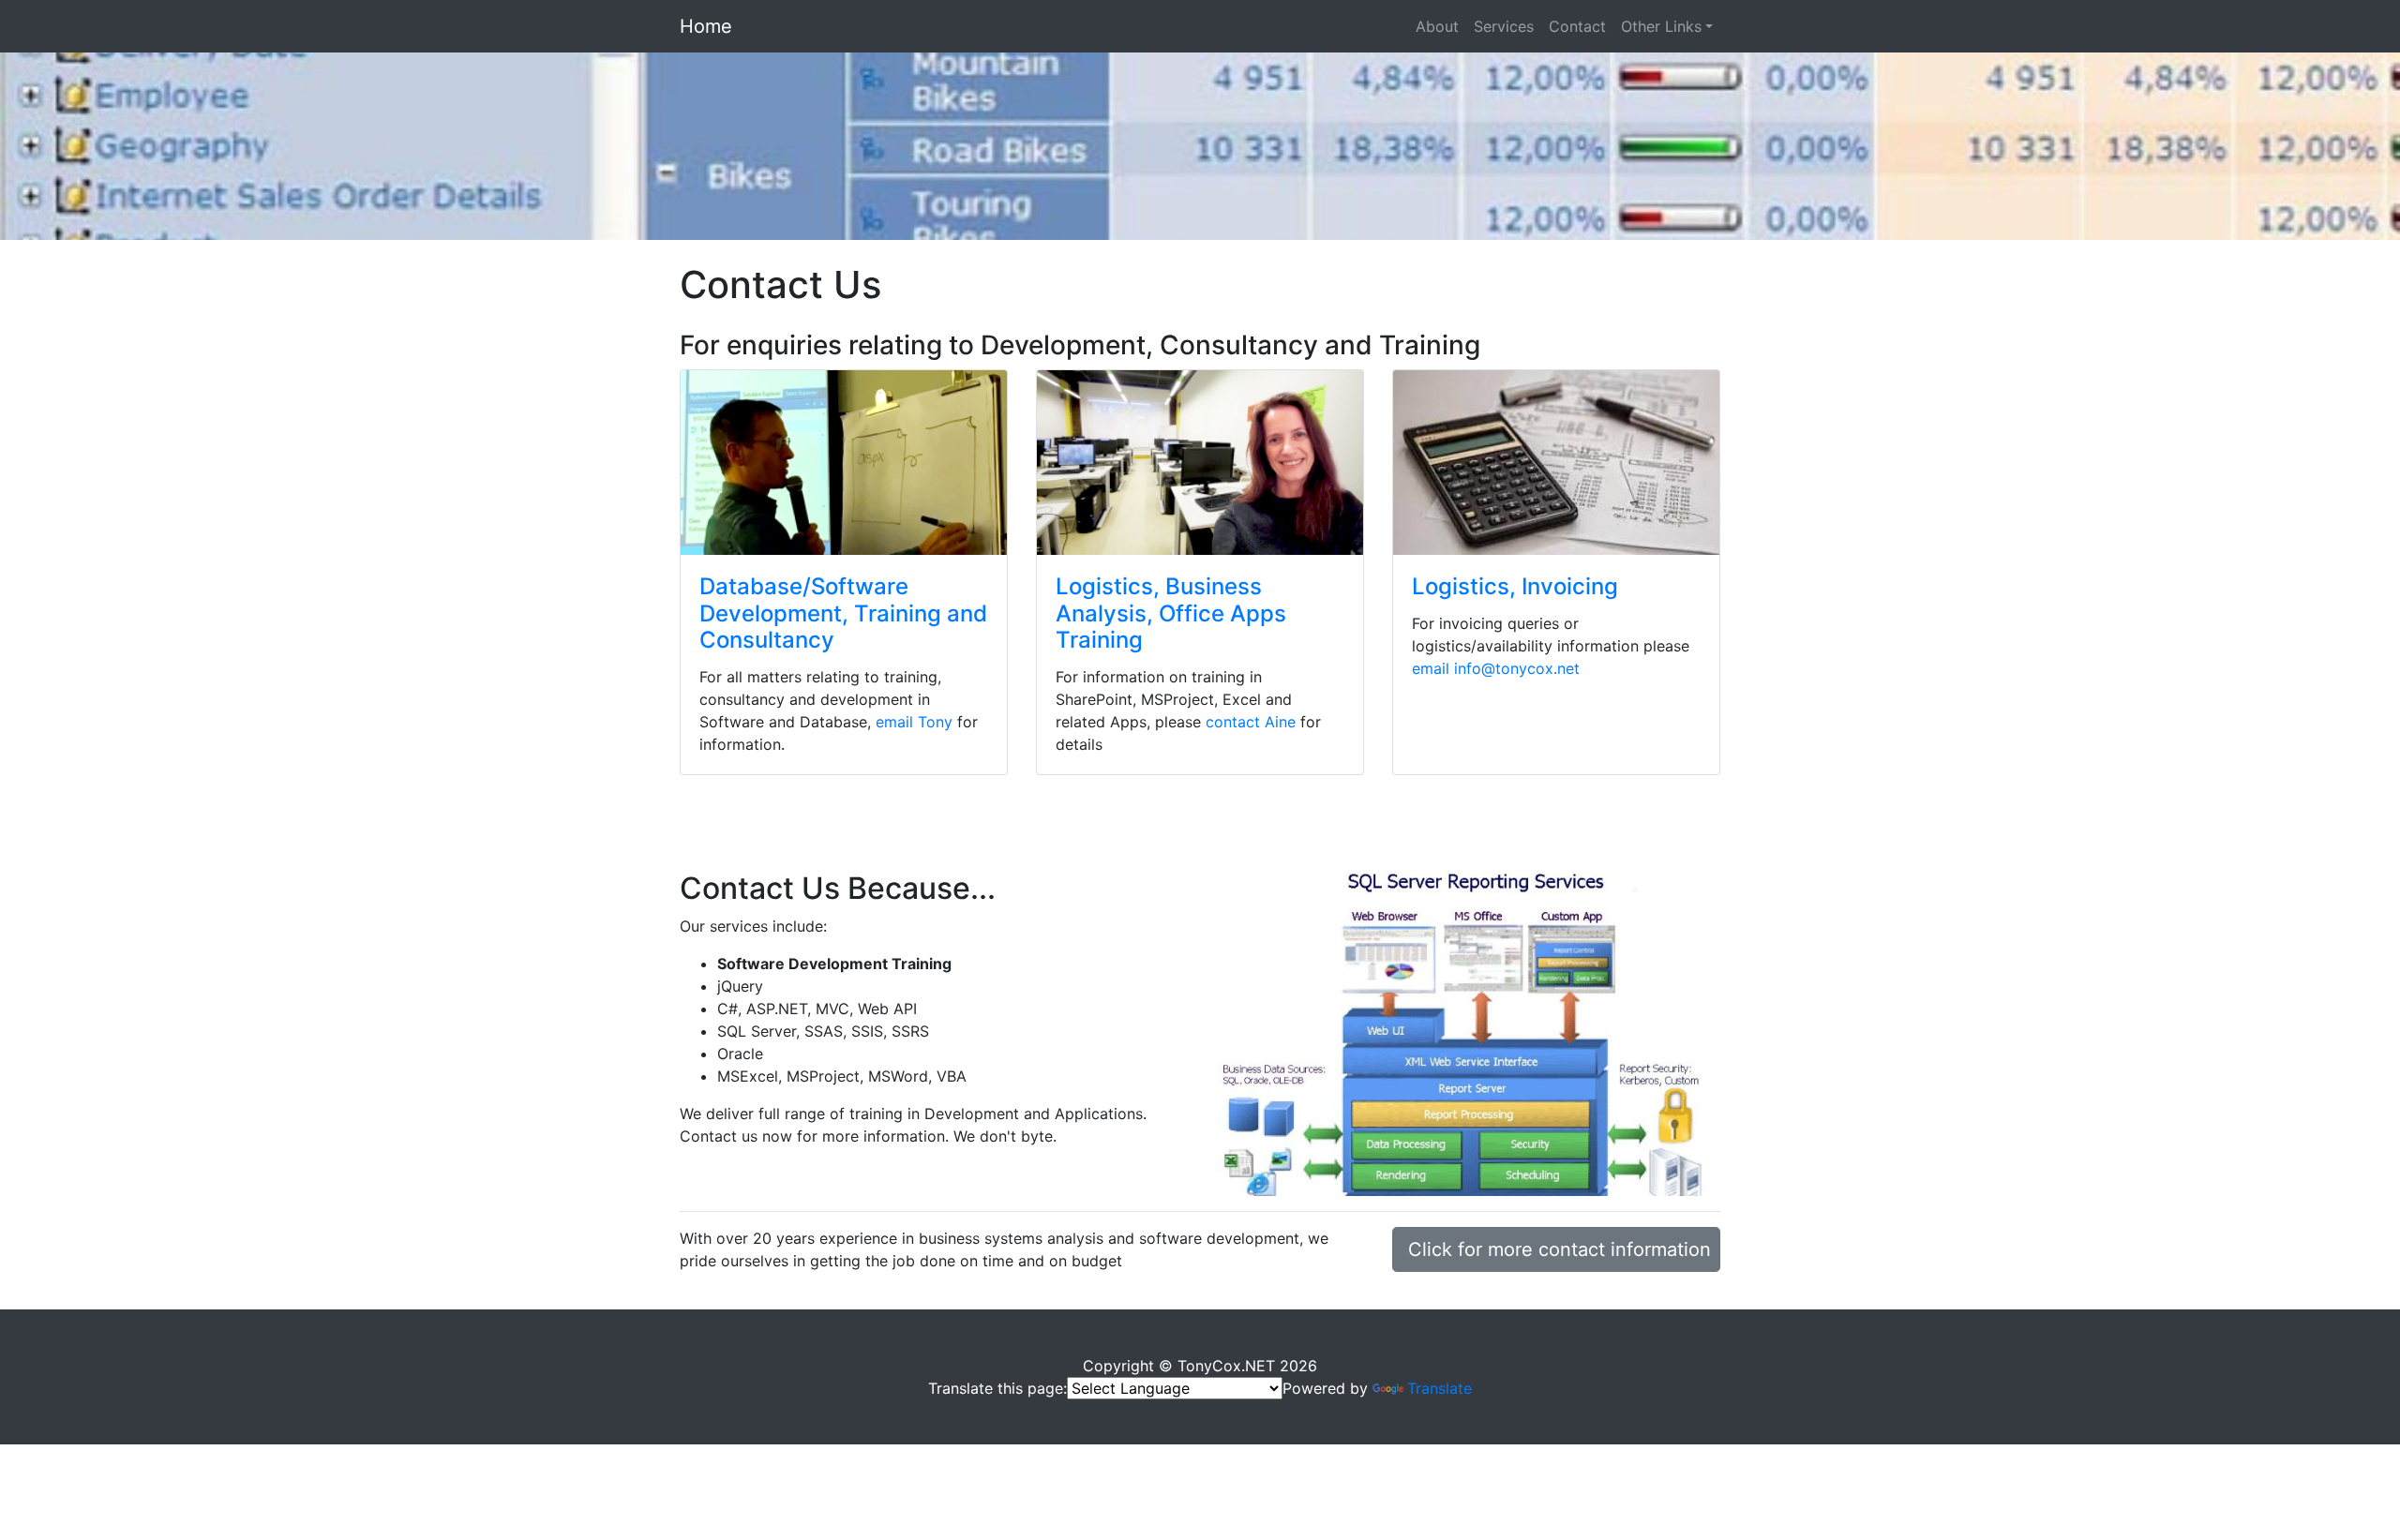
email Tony (914, 722)
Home (706, 26)
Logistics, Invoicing (1515, 586)
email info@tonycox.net (1496, 668)
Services (1504, 26)
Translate (1440, 1388)
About (1437, 26)
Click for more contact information (1560, 1249)
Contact (1577, 26)
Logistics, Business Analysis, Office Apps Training (1171, 613)
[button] (180, 146)
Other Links (1661, 26)
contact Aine (1251, 722)
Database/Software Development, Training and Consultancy (843, 613)
